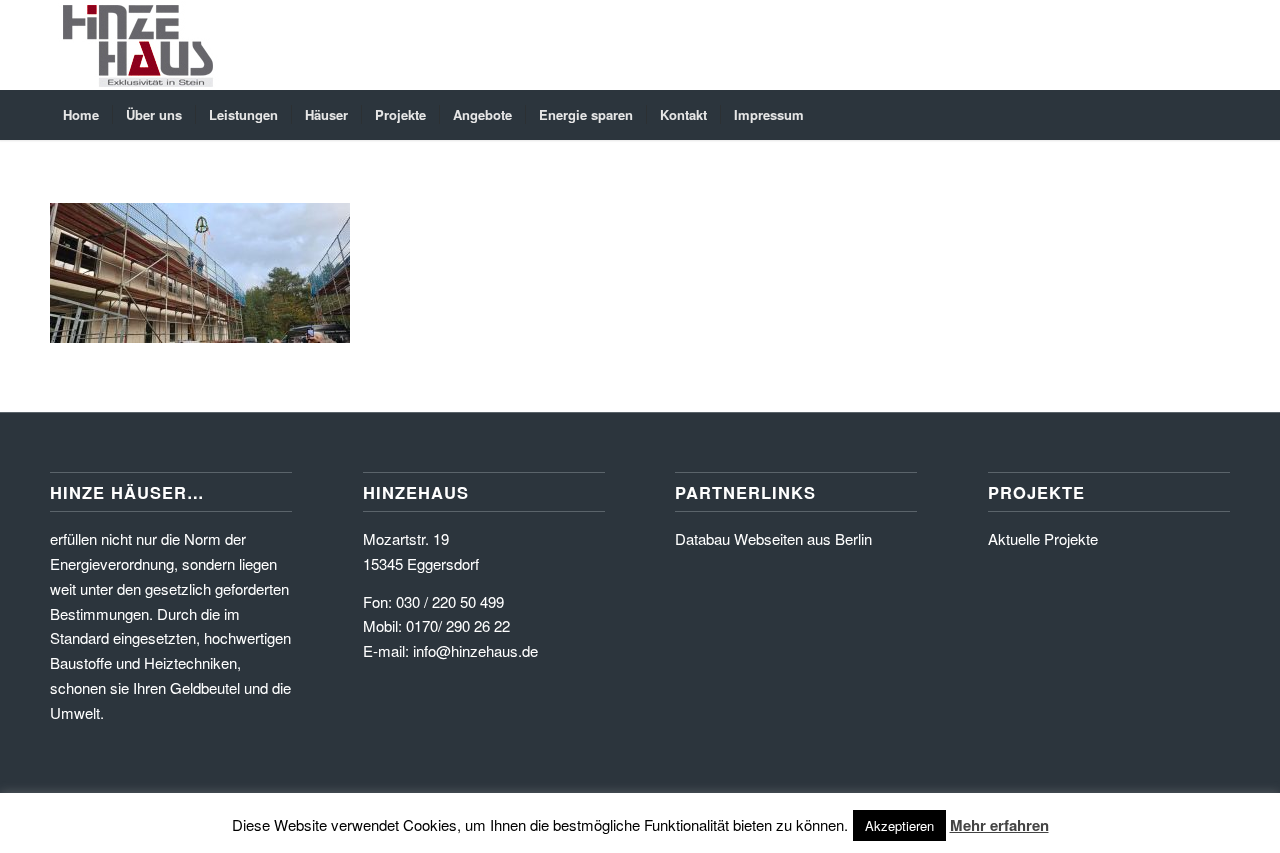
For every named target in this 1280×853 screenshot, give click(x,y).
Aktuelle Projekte (1043, 538)
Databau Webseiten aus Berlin (773, 538)
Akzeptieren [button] (899, 825)
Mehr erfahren (999, 825)
